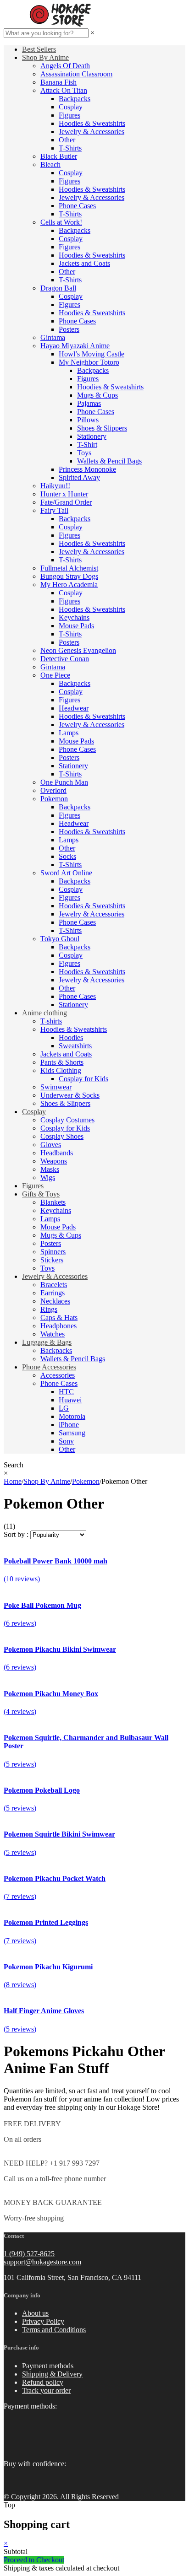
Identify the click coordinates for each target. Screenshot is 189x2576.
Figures (69, 115)
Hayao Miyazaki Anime (75, 346)
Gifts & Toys (41, 1194)
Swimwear (56, 1087)
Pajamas (89, 403)
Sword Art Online (66, 873)
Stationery (92, 436)
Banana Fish (58, 82)
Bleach (50, 164)
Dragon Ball (58, 288)
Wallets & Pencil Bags (109, 461)
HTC (66, 1392)
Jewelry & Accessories (92, 132)
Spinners (53, 1252)
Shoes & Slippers (102, 428)
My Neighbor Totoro (89, 362)
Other (67, 140)
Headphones (58, 1326)
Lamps (69, 733)
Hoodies (71, 1037)
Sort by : (16, 1534)
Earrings (53, 1293)
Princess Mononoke (87, 469)
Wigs (48, 1178)
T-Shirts (70, 148)
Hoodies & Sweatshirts (92, 123)
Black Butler (59, 156)
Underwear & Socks (70, 1095)
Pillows (88, 420)
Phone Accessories (49, 1367)
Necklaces (55, 1301)
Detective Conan (65, 659)
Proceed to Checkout (34, 2560)
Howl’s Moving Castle (92, 354)
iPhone (69, 1425)
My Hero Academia (69, 585)
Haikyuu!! (55, 486)
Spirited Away (79, 477)
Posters (69, 329)
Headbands (57, 1153)
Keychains (74, 617)
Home (13, 1481)
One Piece (55, 675)
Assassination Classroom (76, 74)
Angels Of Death (65, 66)
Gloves (51, 1145)
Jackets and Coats (84, 263)
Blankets (53, 1202)
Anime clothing (44, 1013)
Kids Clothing (61, 1070)
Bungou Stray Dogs (69, 576)
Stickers (52, 1260)
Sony (66, 1441)
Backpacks (75, 99)
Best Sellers (39, 49)
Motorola (72, 1416)
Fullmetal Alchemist (69, 568)
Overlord (53, 790)
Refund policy (43, 2382)
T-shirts (51, 1021)
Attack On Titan (64, 90)
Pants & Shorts (62, 1062)
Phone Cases (77, 206)
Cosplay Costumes (67, 1120)
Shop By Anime (45, 57)
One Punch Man (64, 782)
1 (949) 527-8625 (29, 2254)
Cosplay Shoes (62, 1136)
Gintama (53, 337)
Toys (84, 453)
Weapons (54, 1161)
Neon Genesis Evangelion (78, 650)
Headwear (74, 708)
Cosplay (71, 107)
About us (35, 2313)
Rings (49, 1309)
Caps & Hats (59, 1318)
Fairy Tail (54, 510)
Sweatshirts (75, 1046)
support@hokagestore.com (42, 2262)
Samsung (72, 1433)
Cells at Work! (61, 222)
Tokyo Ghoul (60, 939)
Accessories (58, 1375)
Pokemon (54, 799)
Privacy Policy (43, 2321)
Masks (50, 1169)
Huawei (70, 1400)
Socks (67, 856)
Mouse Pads (76, 626)
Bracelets (54, 1285)
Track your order (46, 2390)
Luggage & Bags (47, 1342)
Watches (53, 1334)
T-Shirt (87, 445)
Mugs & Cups (97, 395)
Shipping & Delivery (52, 2374)
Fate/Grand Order (66, 502)
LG (64, 1408)
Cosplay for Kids (83, 1079)
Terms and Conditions (54, 2330)
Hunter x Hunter (64, 494)
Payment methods (48, 2366)
